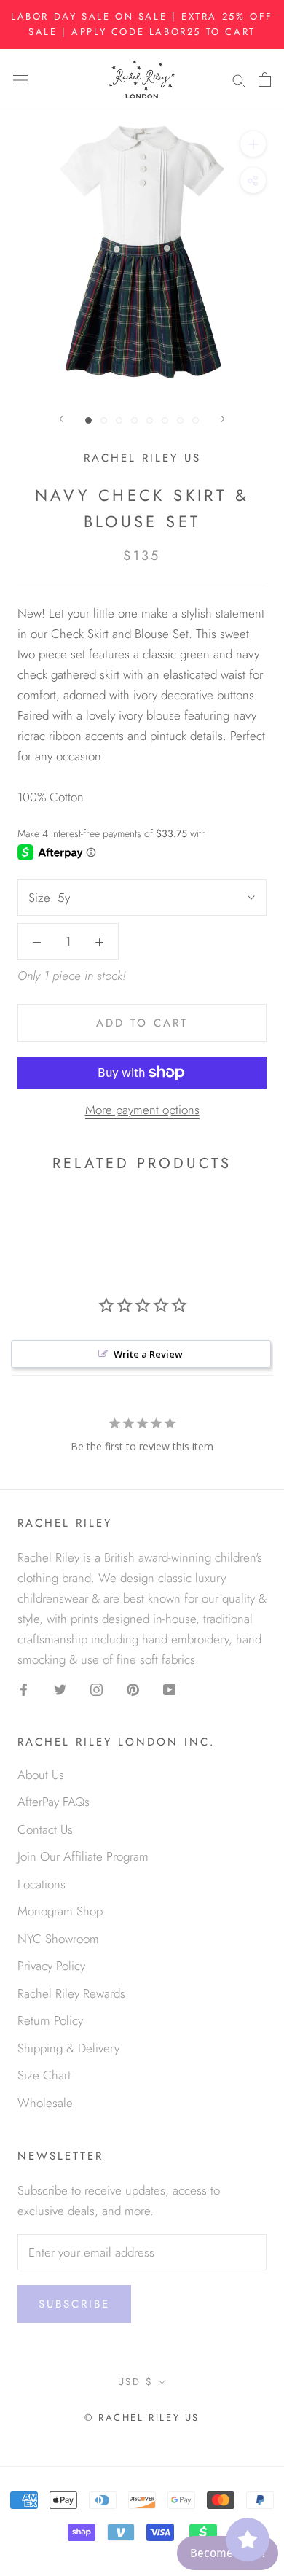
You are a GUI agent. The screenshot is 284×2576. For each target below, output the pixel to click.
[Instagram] (96, 1688)
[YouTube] (169, 1688)
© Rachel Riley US (142, 2417)
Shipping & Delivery (68, 2048)
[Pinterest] (133, 1688)
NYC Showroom (58, 1939)
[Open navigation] (20, 79)
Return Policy (50, 2020)
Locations (42, 1884)
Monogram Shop (60, 1911)
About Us (41, 1775)
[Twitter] (60, 1688)
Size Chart (44, 2075)
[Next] (223, 419)
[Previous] (61, 419)
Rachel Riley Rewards (71, 1993)
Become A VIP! (228, 2553)
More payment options (142, 1110)
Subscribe (74, 2304)
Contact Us (45, 1829)
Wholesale (45, 2103)
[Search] (239, 79)
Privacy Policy (51, 1966)
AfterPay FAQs (54, 1802)
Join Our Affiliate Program (83, 1856)
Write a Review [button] (148, 1354)
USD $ (136, 2382)
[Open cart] (265, 79)
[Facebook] (24, 1688)
